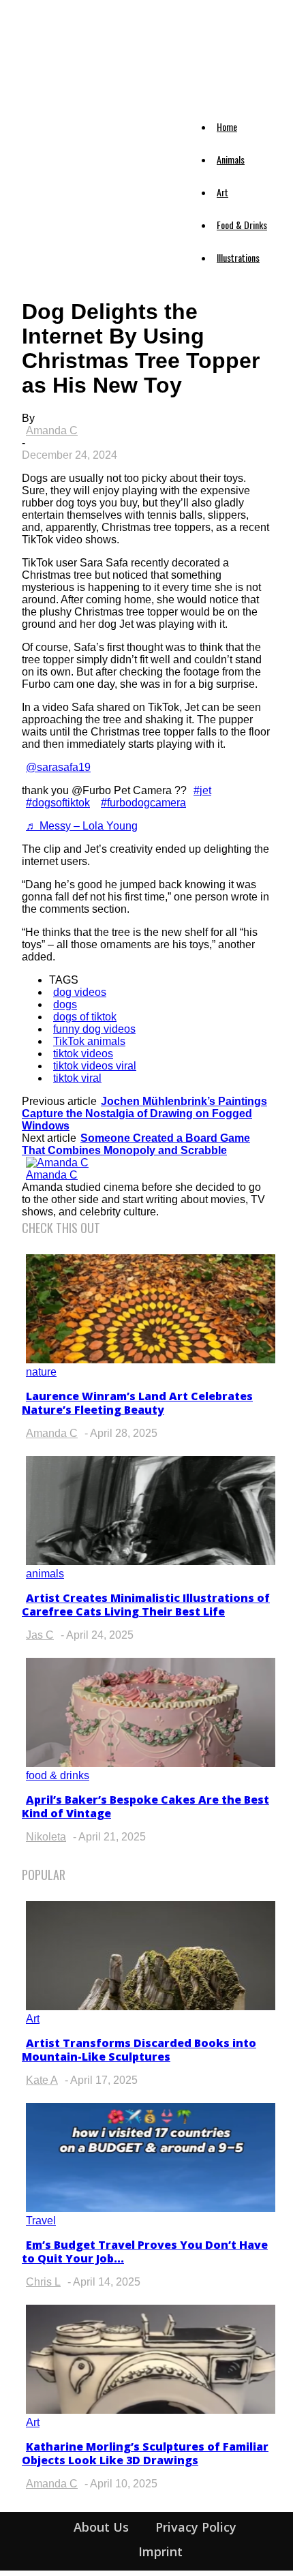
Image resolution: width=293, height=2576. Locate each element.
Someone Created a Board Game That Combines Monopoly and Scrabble (136, 1144)
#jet (202, 790)
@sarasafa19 (58, 767)
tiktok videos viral (95, 1066)
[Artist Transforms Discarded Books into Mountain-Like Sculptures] (151, 2006)
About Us (101, 2527)
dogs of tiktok (85, 1017)
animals (45, 1574)
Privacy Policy (196, 2527)
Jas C (40, 1635)
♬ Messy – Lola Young (82, 826)
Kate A (42, 2080)
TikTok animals (89, 1041)
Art (222, 192)
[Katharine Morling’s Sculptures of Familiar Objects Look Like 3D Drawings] (151, 2410)
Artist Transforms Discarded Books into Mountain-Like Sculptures (139, 2050)
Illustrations (238, 257)
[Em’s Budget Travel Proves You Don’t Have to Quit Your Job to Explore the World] (151, 2208)
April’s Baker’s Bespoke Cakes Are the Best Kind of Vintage (145, 1806)
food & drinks (58, 1775)
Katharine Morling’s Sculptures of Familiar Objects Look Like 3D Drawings (145, 2453)
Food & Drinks (242, 225)
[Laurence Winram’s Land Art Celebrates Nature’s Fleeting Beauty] (151, 1360)
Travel (41, 2221)
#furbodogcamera (143, 803)
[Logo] (34, 110)
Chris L (43, 2282)
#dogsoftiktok (58, 803)
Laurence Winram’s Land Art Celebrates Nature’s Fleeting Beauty (137, 1403)
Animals (231, 159)
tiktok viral (77, 1078)
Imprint (160, 2551)
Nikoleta (46, 1837)
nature (41, 1372)
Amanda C (52, 430)
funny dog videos (94, 1029)
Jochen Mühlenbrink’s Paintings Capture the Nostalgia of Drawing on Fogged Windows (144, 1113)
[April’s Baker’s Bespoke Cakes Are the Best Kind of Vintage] (151, 1763)
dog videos (80, 992)
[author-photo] (57, 1163)
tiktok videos (83, 1054)
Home (227, 126)
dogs (65, 1004)
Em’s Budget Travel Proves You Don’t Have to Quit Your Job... (145, 2252)
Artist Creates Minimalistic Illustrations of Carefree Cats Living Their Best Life (146, 1605)
